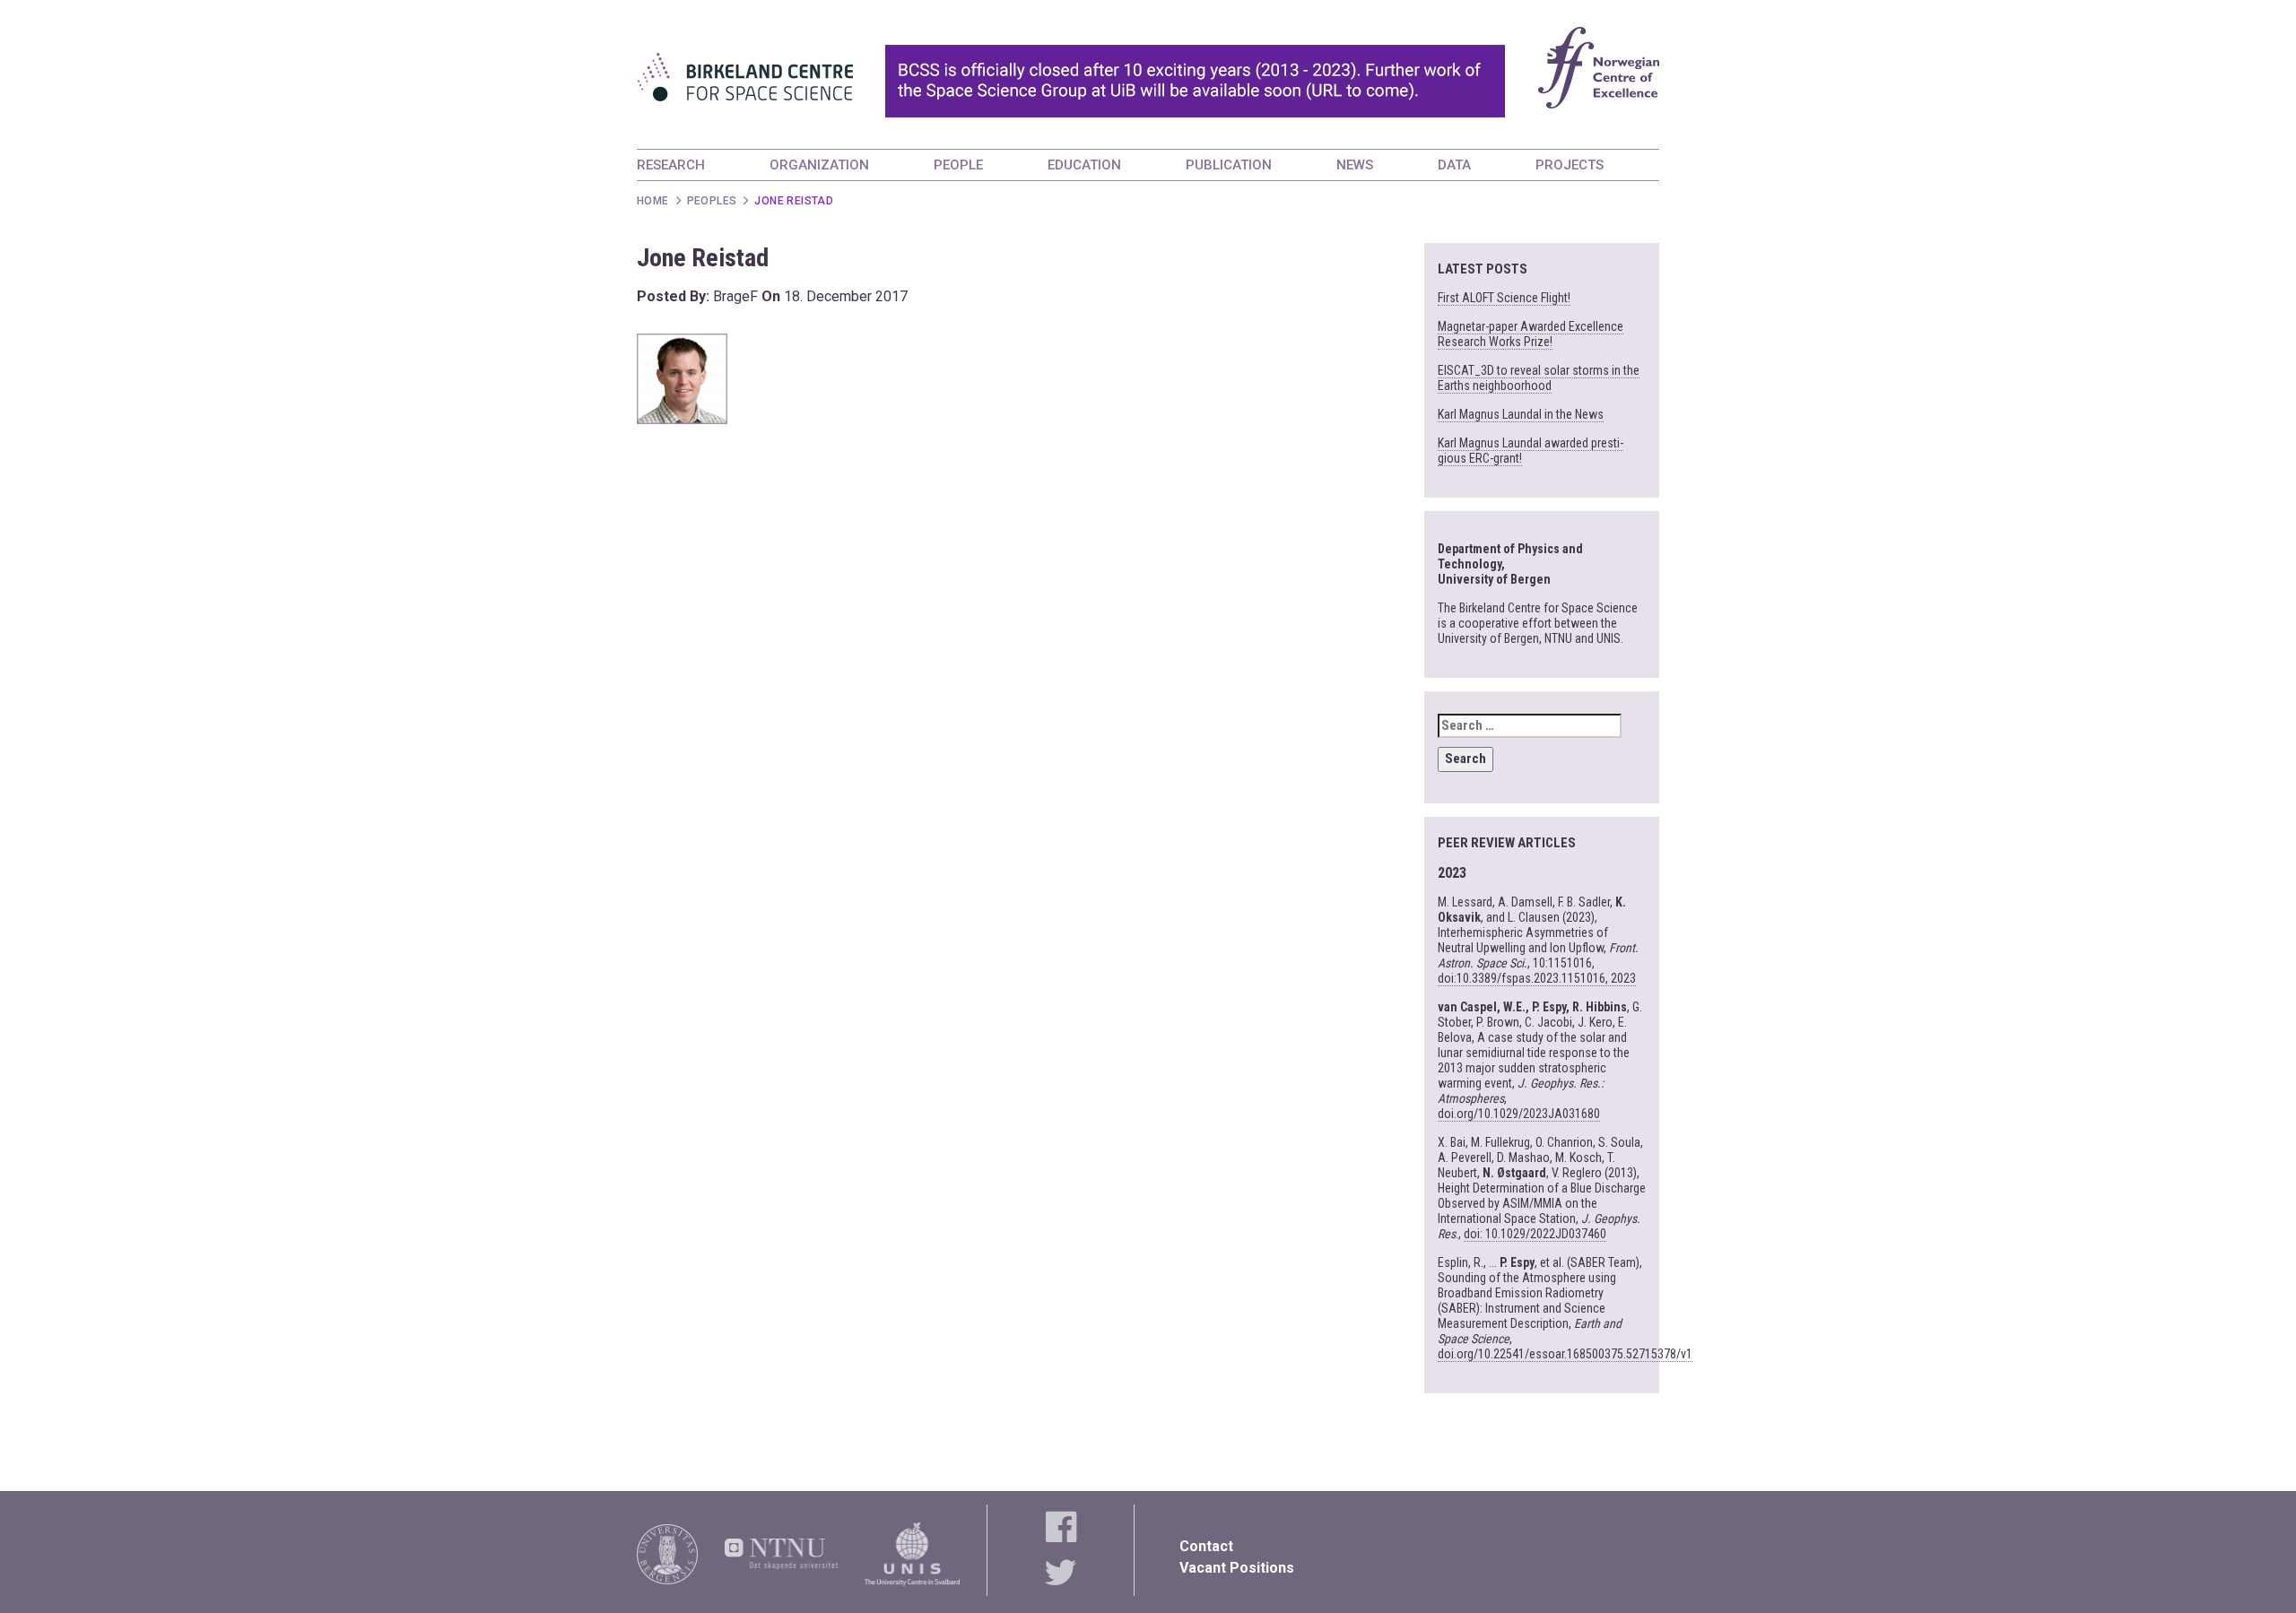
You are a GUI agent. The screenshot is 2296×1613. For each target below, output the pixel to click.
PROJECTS (1570, 165)
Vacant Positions (1237, 1568)
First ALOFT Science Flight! (1504, 298)
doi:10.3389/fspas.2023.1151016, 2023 (1537, 978)
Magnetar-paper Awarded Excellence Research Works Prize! (1531, 334)
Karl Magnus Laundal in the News (1521, 414)
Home (653, 201)
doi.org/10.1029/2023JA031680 (1519, 1114)
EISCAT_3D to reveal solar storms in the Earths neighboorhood (1539, 378)
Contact (1206, 1546)
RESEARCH (671, 165)
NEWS (1355, 165)
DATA (1454, 165)
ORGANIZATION (819, 165)
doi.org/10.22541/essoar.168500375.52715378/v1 (1565, 1354)
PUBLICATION (1229, 165)
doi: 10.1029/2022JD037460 (1535, 1234)
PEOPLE (958, 165)
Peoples (712, 201)
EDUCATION (1084, 165)
